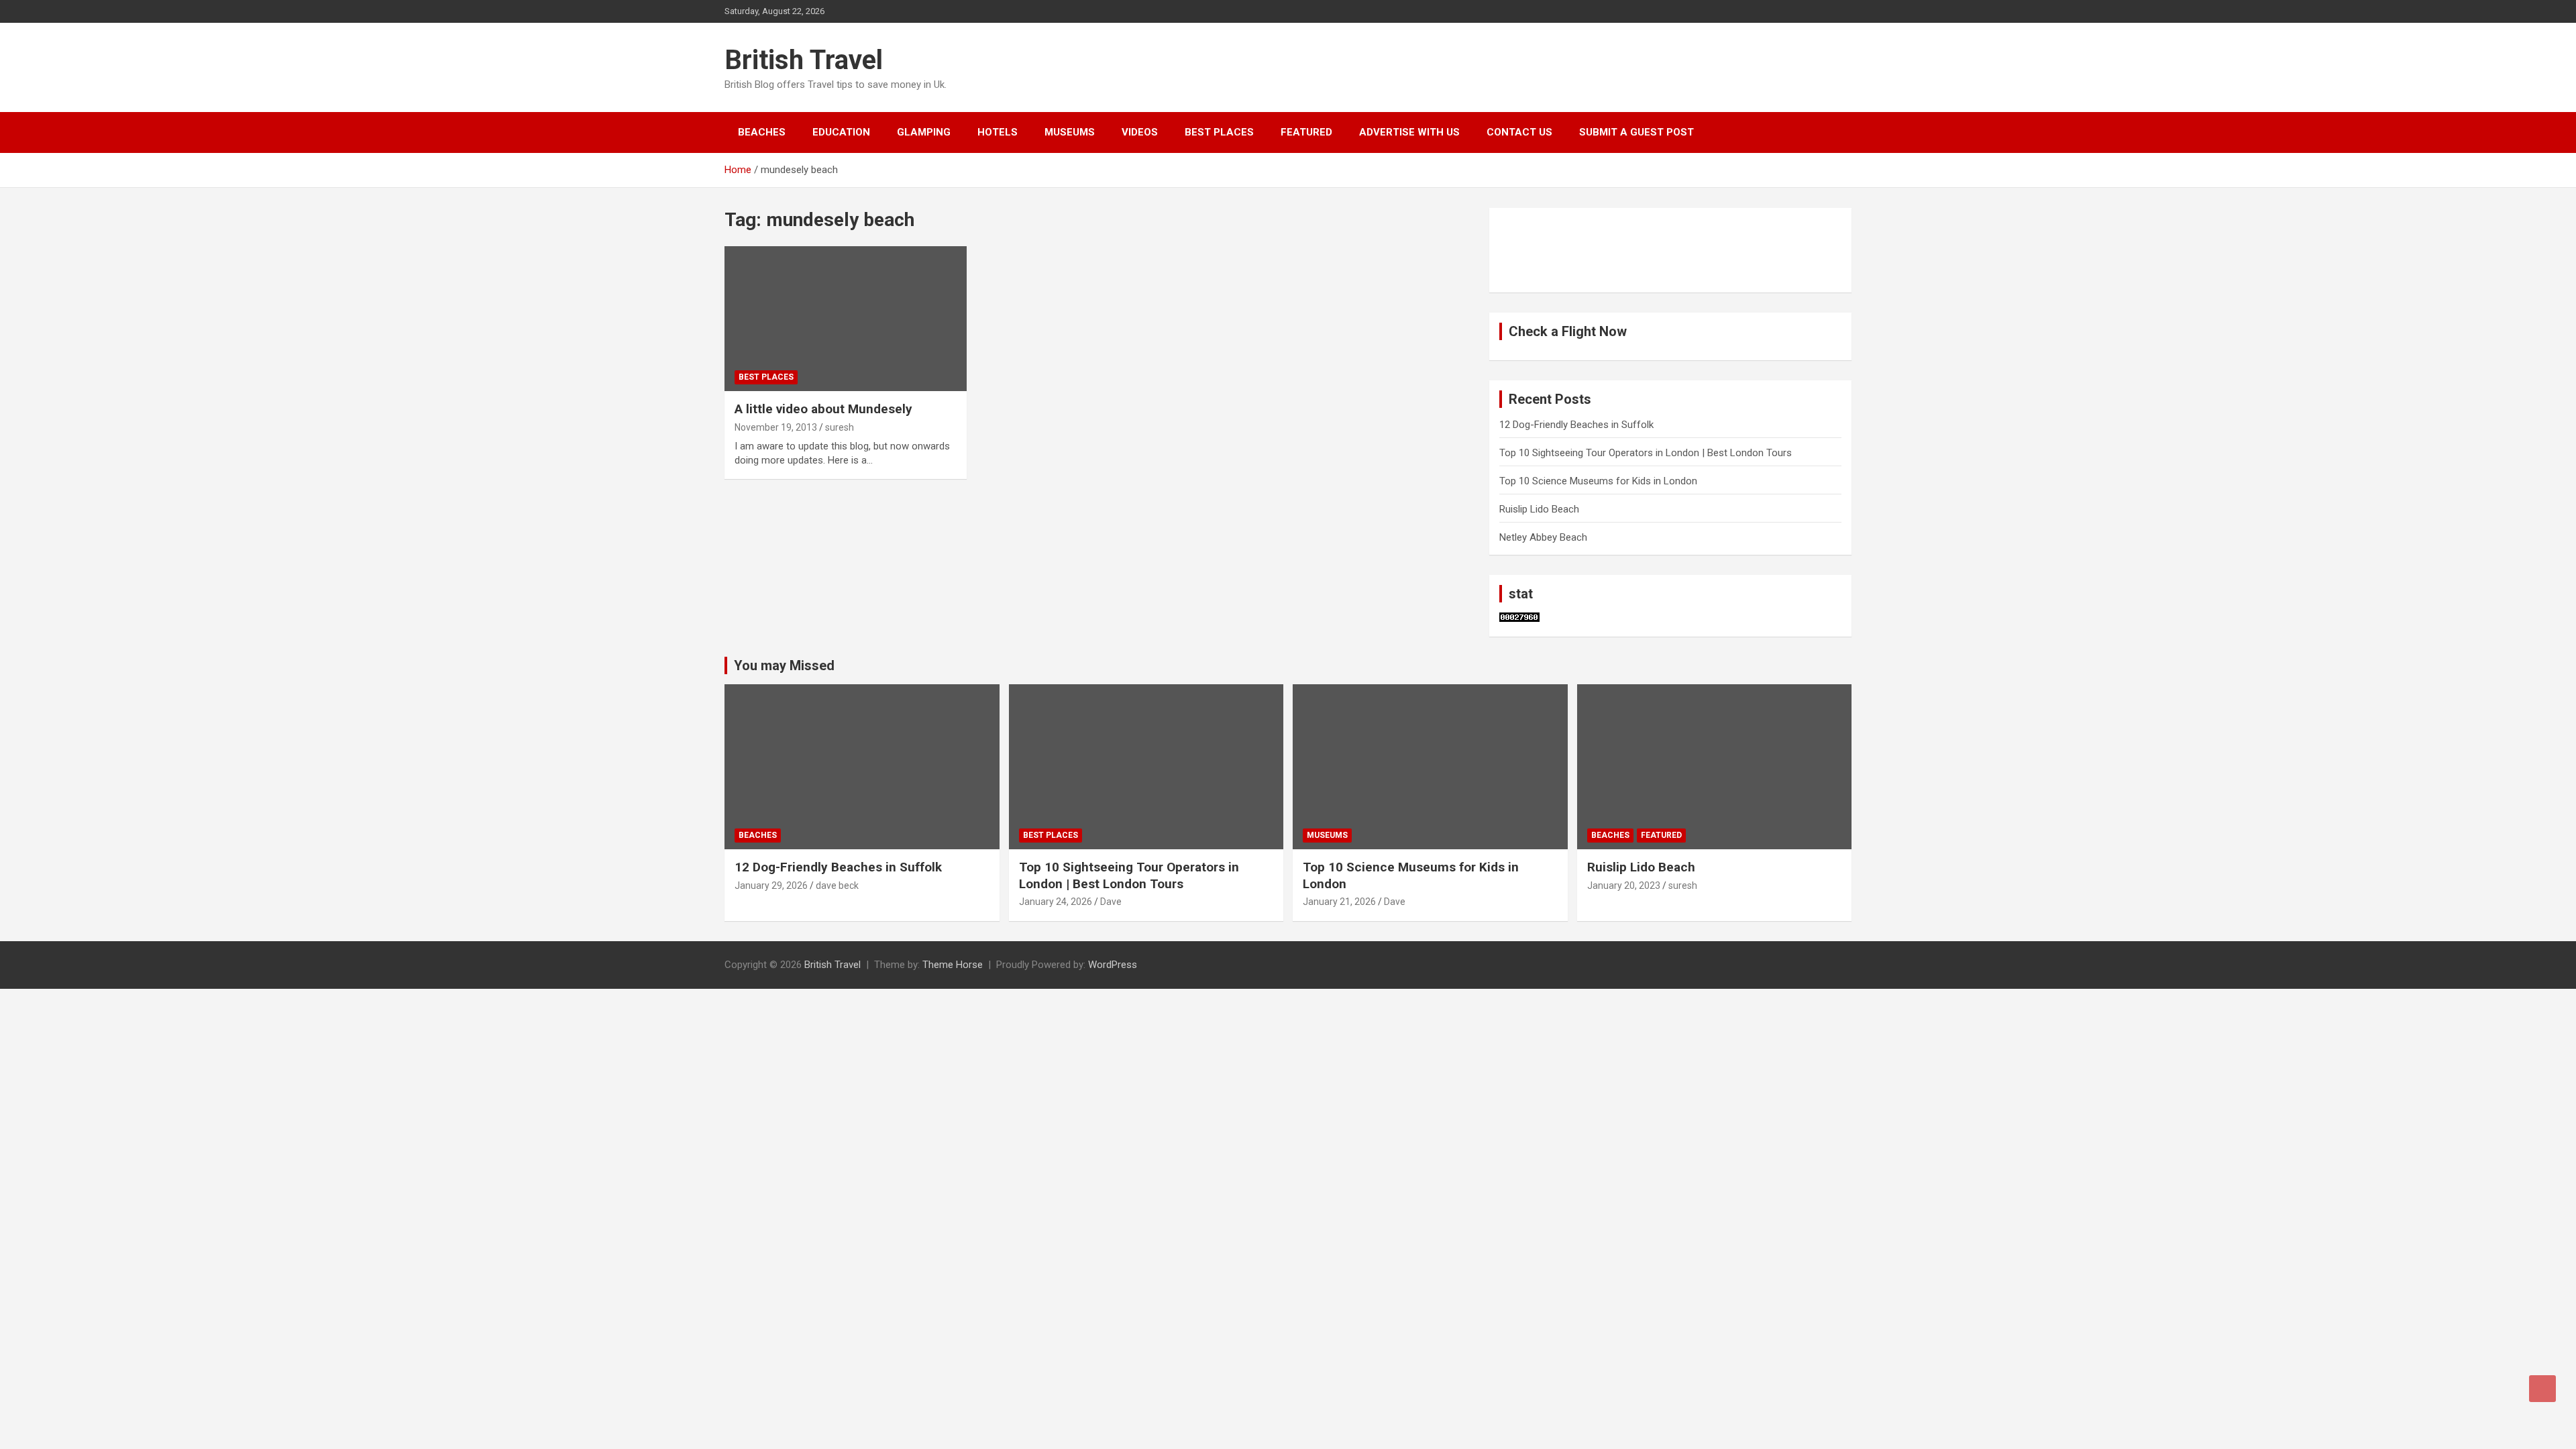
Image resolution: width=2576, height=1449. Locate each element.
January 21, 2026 (1339, 902)
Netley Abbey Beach (1543, 537)
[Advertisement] (1566, 248)
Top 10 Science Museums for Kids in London (1598, 481)
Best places (1219, 132)
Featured (1306, 132)
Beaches (762, 132)
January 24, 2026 (1056, 902)
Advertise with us (1409, 132)
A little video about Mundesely (823, 409)
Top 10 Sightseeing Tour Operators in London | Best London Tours (1646, 453)
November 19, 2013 (776, 427)
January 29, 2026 (771, 885)
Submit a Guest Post (1636, 132)
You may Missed (784, 665)
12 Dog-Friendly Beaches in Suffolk (1576, 425)
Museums (1070, 132)
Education (841, 132)
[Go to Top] (2542, 1389)
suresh (840, 427)
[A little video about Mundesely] (846, 319)
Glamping (924, 132)
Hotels (998, 132)
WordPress (1113, 965)
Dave (1111, 902)
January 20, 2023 (1624, 885)
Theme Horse (953, 965)
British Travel (804, 60)
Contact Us (1519, 132)
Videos (1140, 132)
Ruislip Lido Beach (1539, 509)
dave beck (837, 885)
